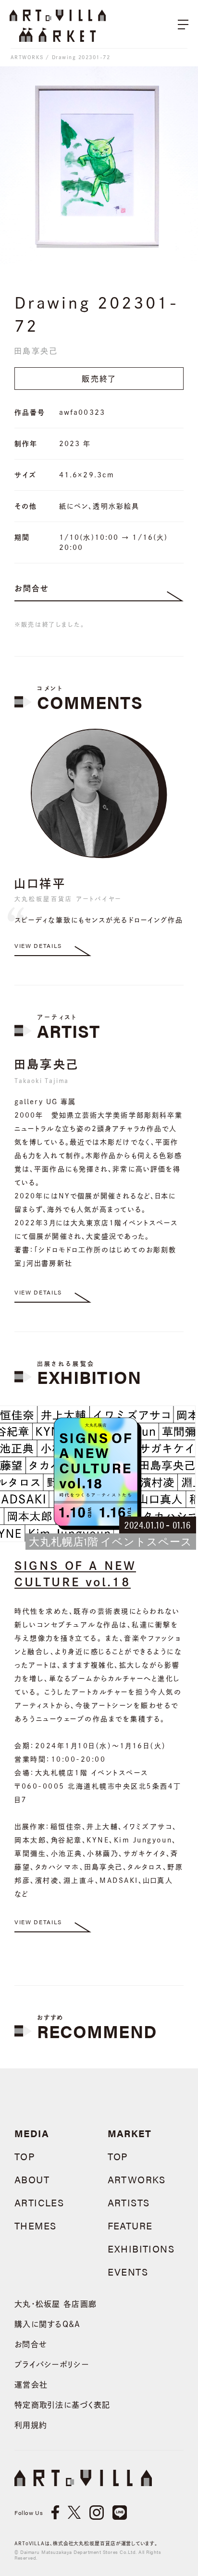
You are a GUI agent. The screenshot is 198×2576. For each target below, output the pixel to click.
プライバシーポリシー (52, 2364)
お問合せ (32, 588)
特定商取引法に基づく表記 (62, 2405)
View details (38, 946)
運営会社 (31, 2385)
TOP (25, 2156)
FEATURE (130, 2225)
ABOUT (32, 2179)
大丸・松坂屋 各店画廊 (56, 2304)
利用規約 (31, 2425)
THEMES (35, 2225)
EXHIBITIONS (141, 2248)
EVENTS (128, 2271)
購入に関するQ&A (48, 2324)
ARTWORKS (27, 57)
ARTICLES (39, 2202)
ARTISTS (129, 2202)
